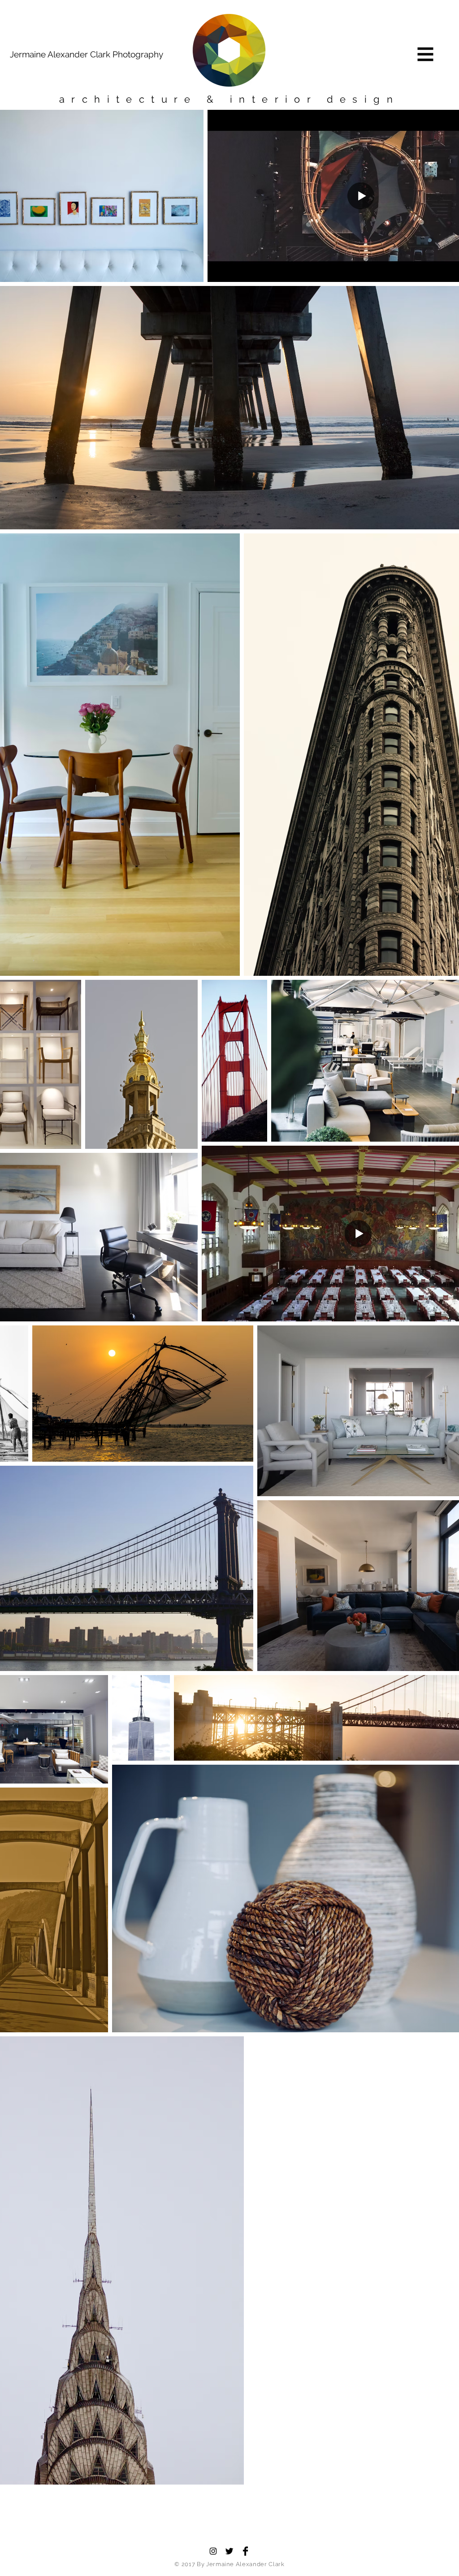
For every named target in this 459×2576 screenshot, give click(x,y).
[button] (426, 54)
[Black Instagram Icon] (213, 2551)
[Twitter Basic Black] (229, 2551)
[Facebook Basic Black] (245, 2551)
